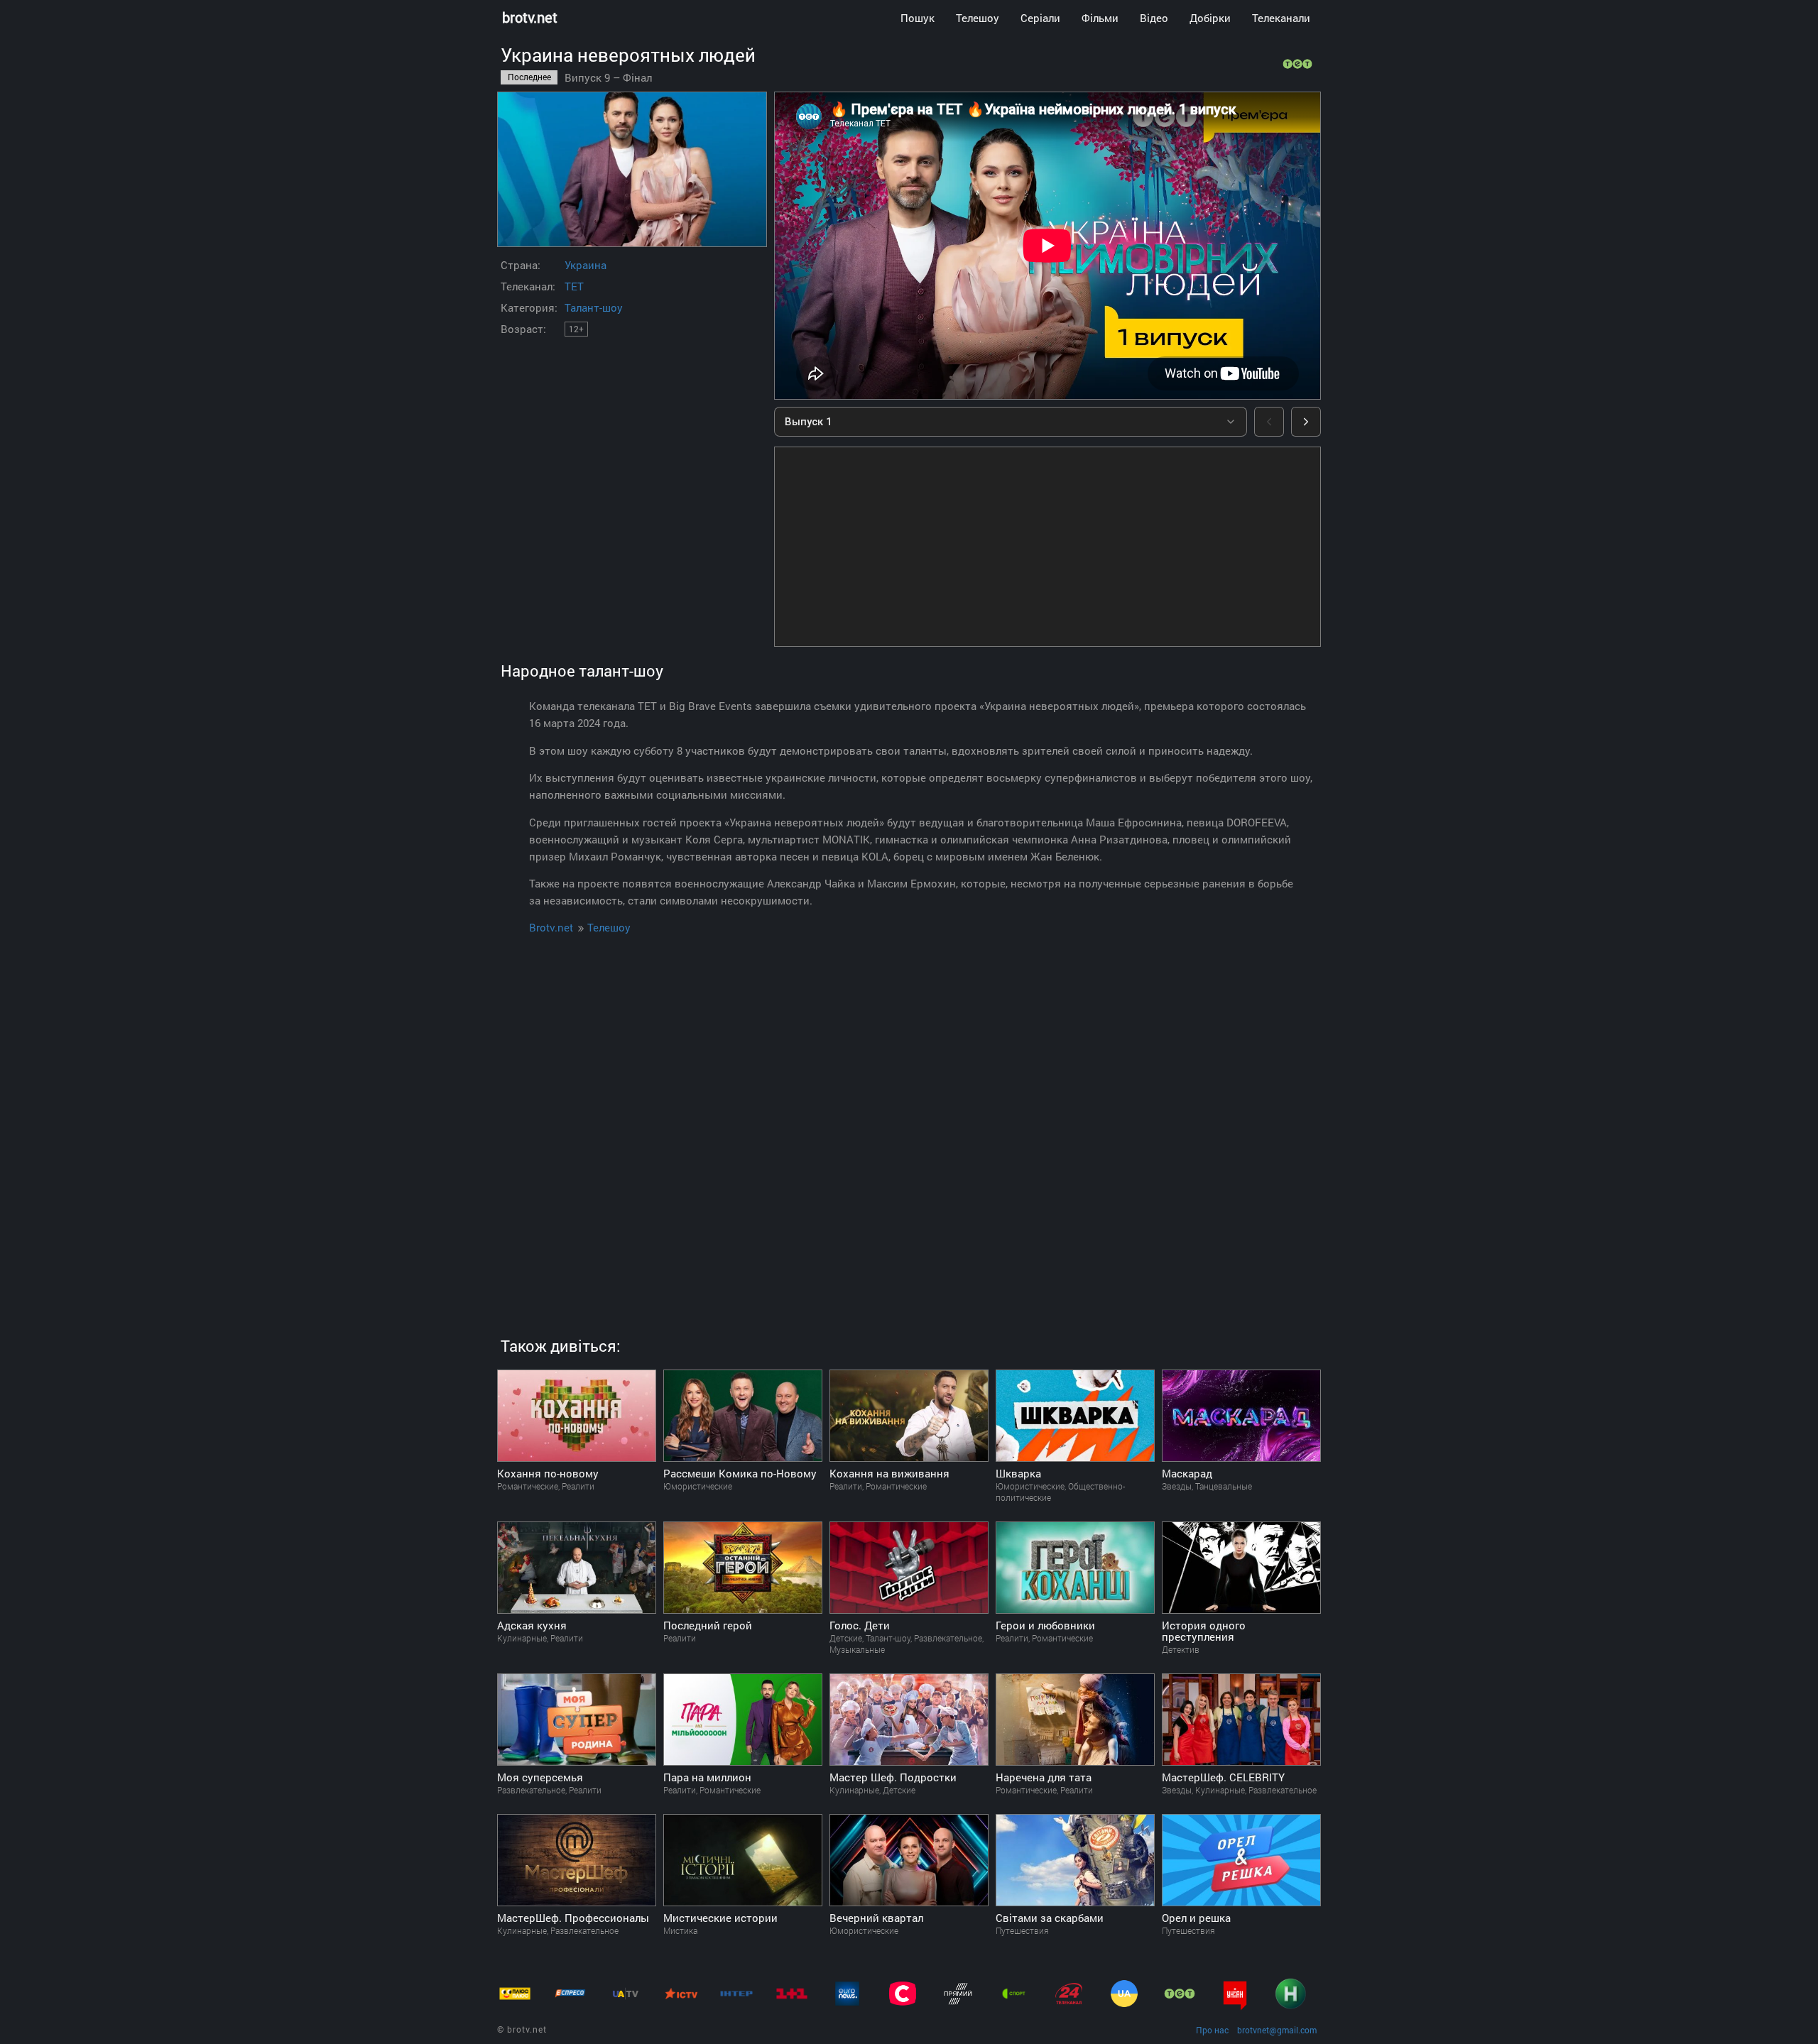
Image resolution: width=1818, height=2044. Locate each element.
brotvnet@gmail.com (1277, 2030)
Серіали (1040, 18)
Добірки (1210, 18)
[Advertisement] (1047, 547)
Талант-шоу (594, 307)
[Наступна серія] (1306, 422)
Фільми (1100, 18)
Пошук (918, 18)
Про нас (1212, 2030)
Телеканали (1281, 18)
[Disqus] (909, 1119)
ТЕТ (574, 286)
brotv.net (530, 17)
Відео (1154, 18)
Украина (586, 265)
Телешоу (978, 18)
